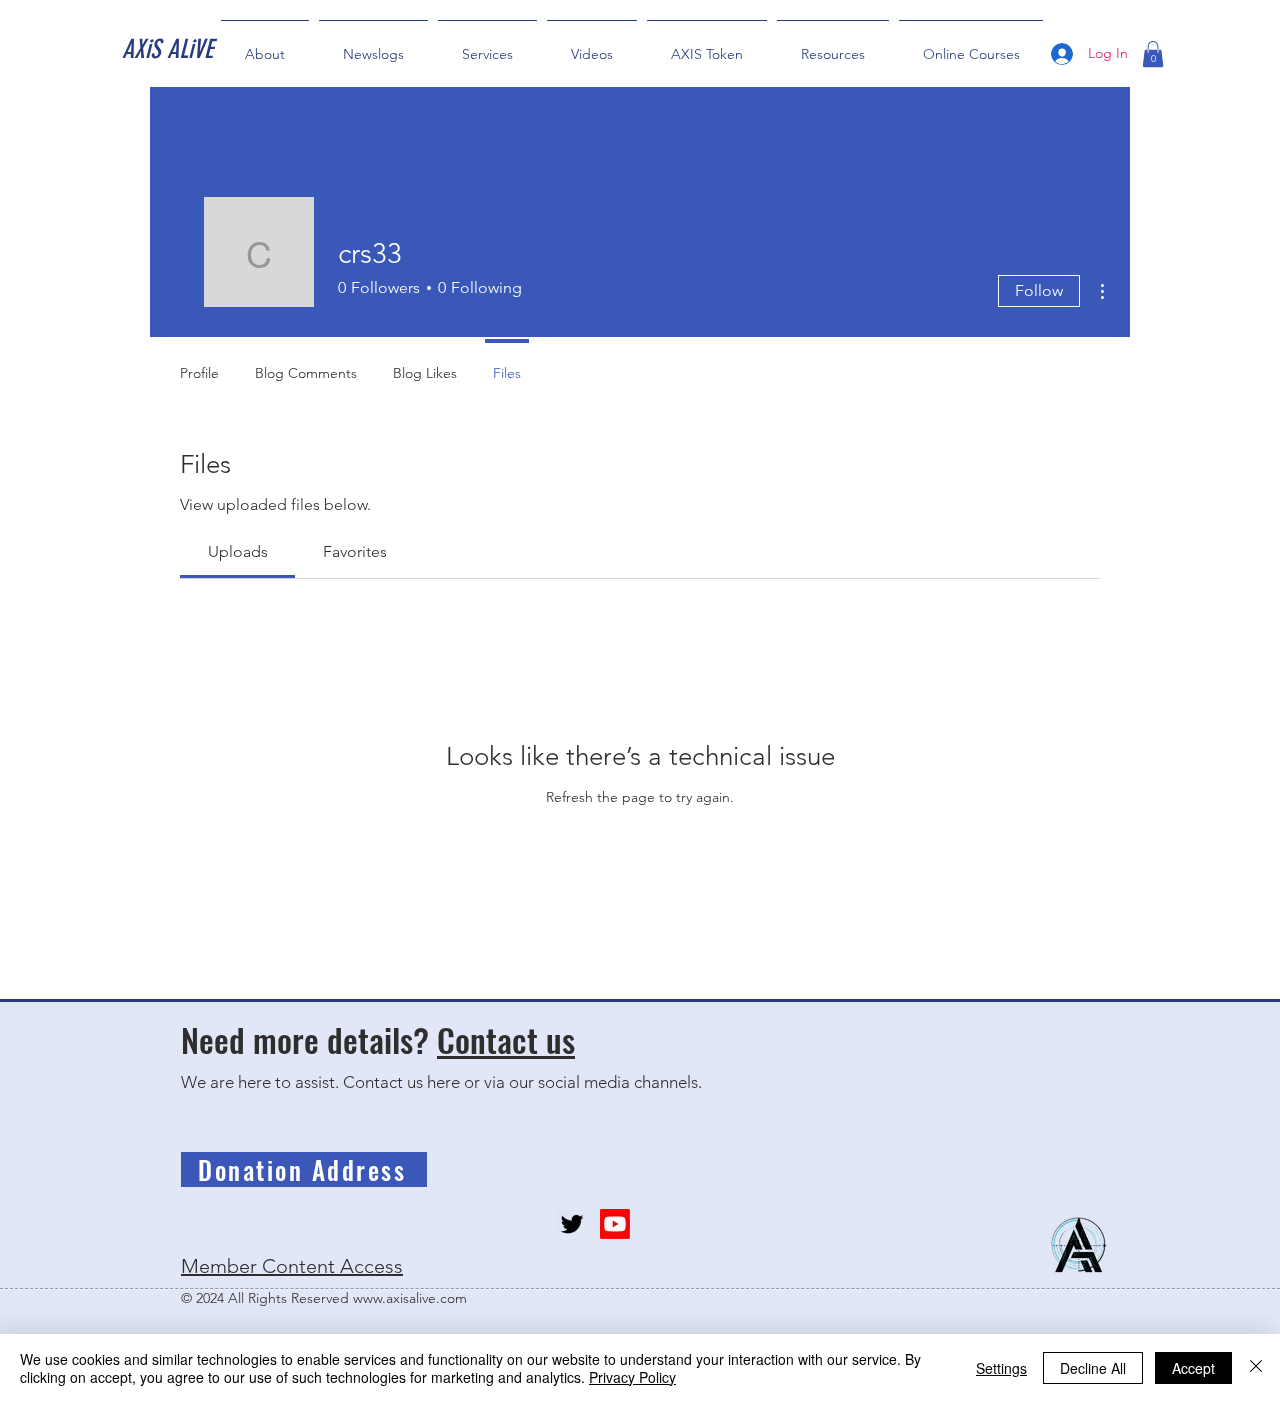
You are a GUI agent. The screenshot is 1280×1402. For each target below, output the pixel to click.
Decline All (1093, 1368)
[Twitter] (572, 1224)
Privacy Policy (632, 1377)
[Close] (1256, 1368)
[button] (1153, 54)
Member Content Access (292, 1266)
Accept (1193, 1368)
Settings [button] (1001, 1368)
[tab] (237, 552)
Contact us (506, 1039)
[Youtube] (615, 1224)
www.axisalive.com (410, 1298)
